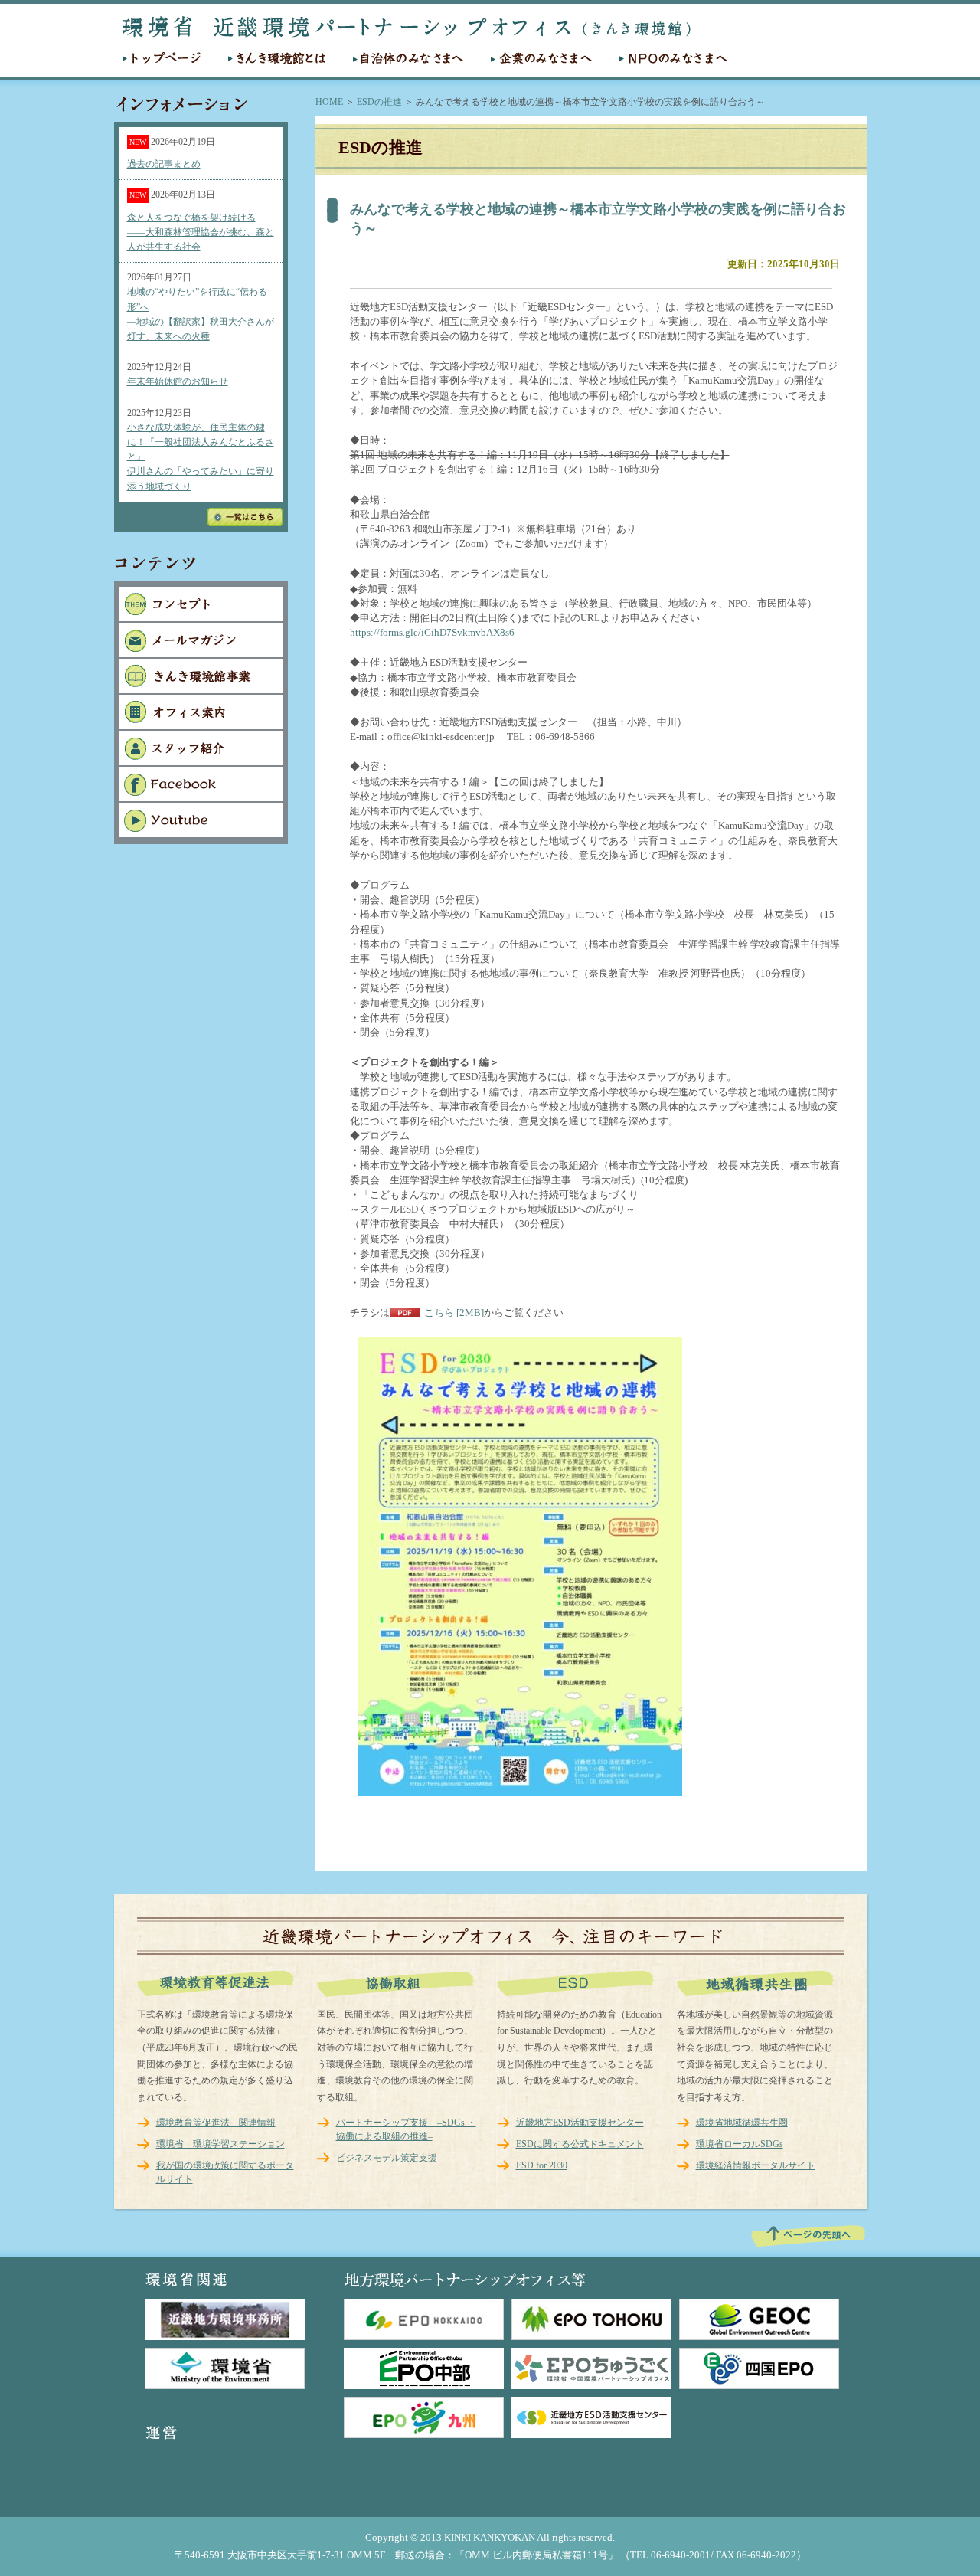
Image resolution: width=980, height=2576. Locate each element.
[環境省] (225, 2368)
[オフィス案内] (201, 726)
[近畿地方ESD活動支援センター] (591, 2417)
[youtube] (201, 834)
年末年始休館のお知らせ (178, 381)
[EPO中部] (424, 2368)
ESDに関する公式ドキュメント (580, 2144)
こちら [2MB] (454, 1313)
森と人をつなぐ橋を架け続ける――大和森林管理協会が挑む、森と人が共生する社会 (201, 232)
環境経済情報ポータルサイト (756, 2165)
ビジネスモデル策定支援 (387, 2158)
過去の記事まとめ (164, 164)
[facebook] (201, 798)
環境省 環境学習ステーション (220, 2144)
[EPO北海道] (424, 2319)
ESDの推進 (379, 102)
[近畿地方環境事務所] (225, 2319)
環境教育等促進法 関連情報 (216, 2123)
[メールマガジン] (201, 654)
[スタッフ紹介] (201, 762)
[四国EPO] (759, 2368)
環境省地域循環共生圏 (742, 2123)
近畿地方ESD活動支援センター (580, 2123)
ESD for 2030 (542, 2165)
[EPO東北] (591, 2319)
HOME (329, 102)
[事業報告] (201, 690)
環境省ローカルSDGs (740, 2144)
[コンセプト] (201, 618)
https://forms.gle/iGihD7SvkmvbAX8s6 (432, 633)
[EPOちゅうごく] (591, 2368)
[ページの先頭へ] (808, 2246)
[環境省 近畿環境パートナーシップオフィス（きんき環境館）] (407, 35)
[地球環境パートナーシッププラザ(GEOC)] (759, 2319)
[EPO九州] (424, 2417)
